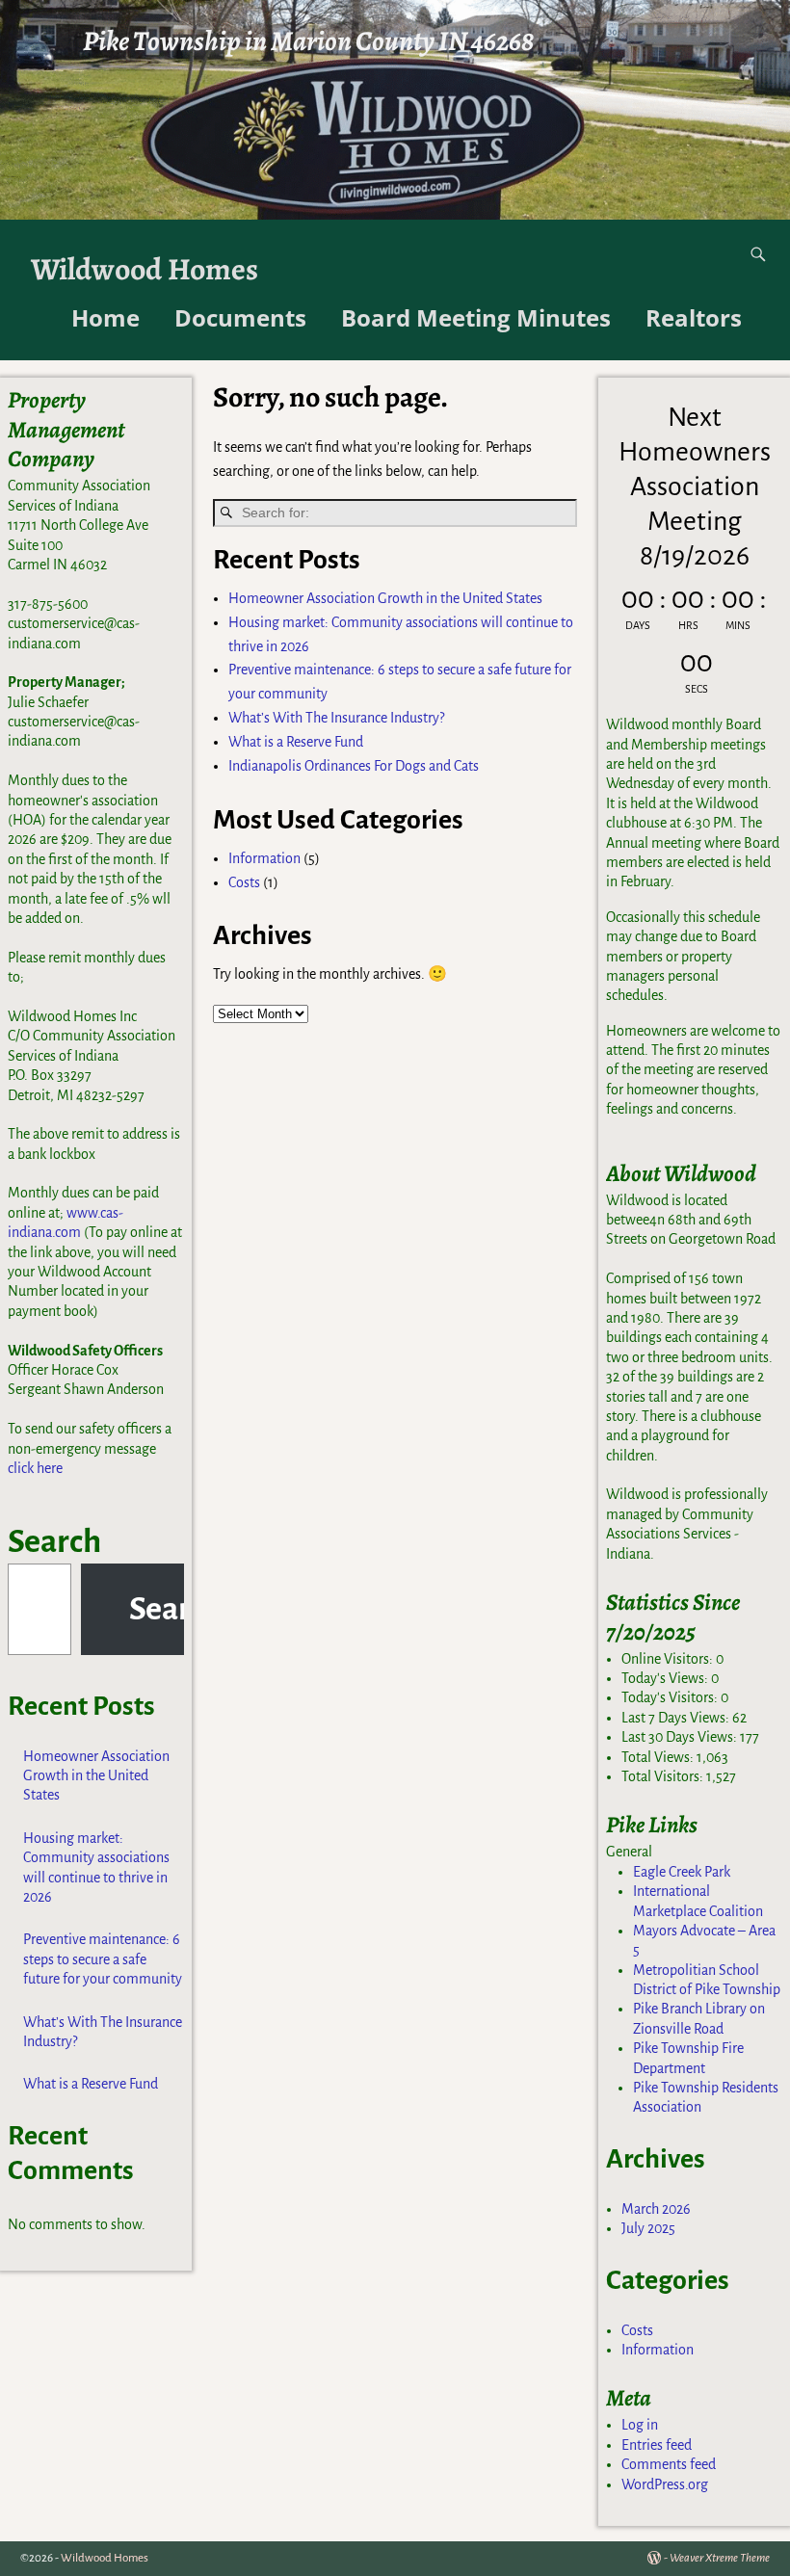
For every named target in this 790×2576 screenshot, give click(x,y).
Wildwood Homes (145, 269)
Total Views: (659, 1757)
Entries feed (657, 2445)
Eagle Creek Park (682, 1872)
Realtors (694, 317)
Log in (640, 2425)
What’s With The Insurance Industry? (336, 718)
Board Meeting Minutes (476, 317)
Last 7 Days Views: (677, 1718)
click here (35, 1468)
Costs (244, 882)
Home (105, 317)
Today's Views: (666, 1678)
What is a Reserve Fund (296, 742)
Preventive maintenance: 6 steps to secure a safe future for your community (103, 1959)
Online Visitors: (669, 1659)
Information (264, 858)
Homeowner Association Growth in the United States (385, 598)
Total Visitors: (664, 1776)
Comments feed (669, 2464)
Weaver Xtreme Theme (720, 2558)
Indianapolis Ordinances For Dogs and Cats (354, 766)
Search (54, 1541)
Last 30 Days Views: (681, 1737)
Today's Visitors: (671, 1697)
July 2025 (648, 2228)
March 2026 (656, 2209)
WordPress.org (665, 2484)
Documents (240, 317)
